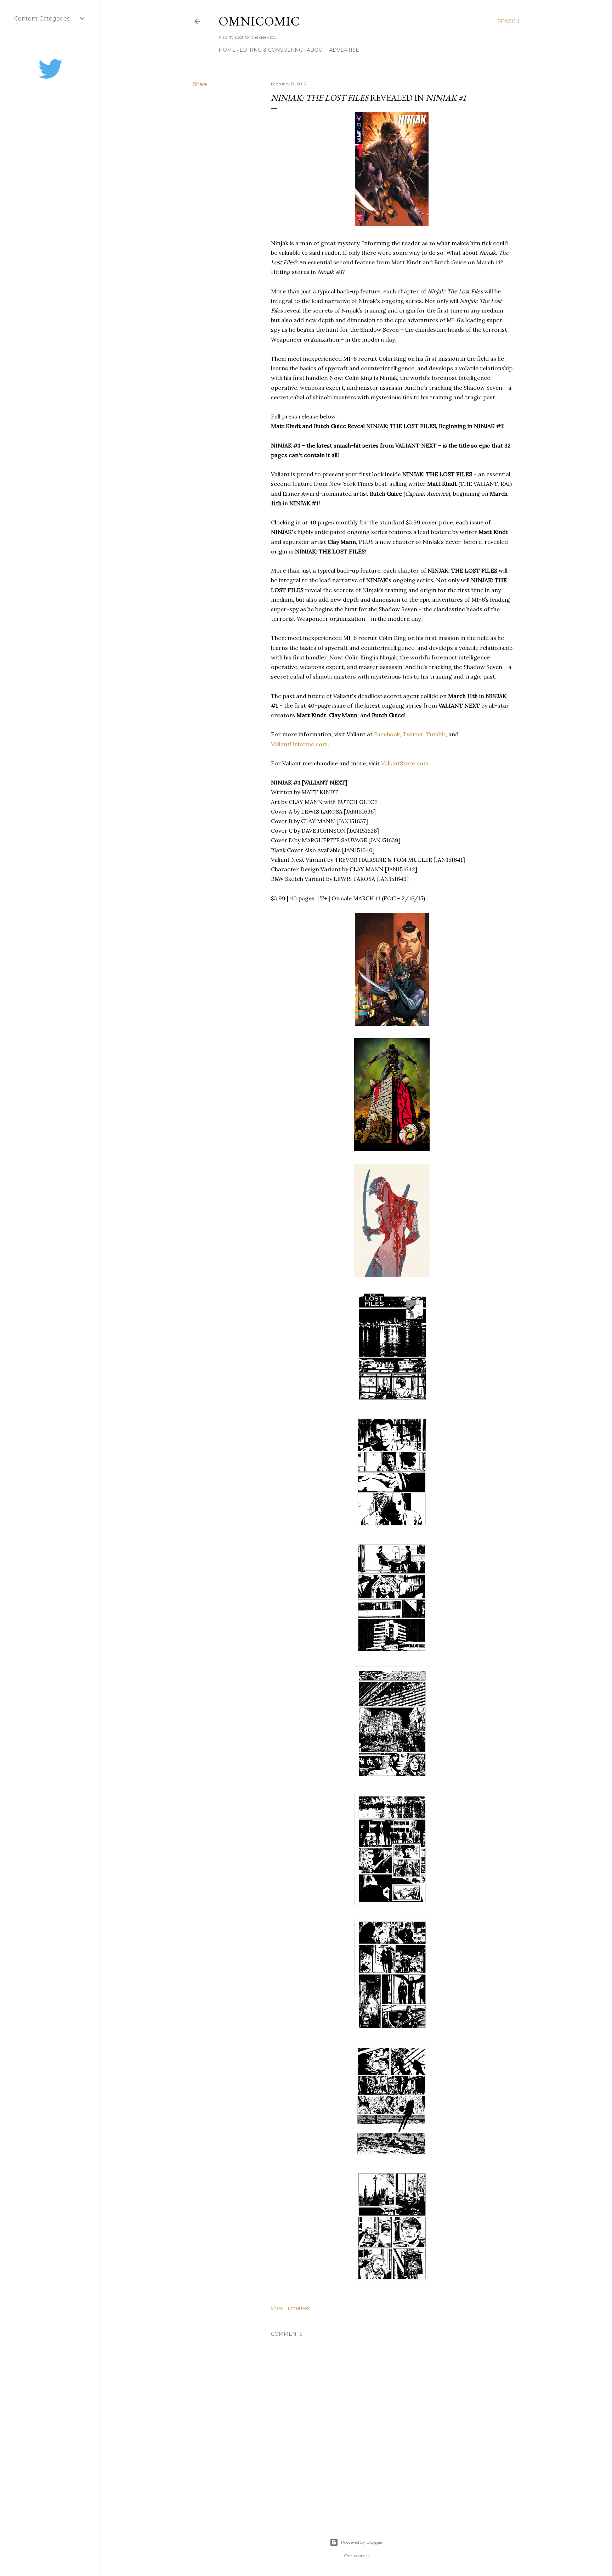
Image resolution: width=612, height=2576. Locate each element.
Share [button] (200, 84)
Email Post (299, 2308)
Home (227, 50)
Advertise (344, 50)
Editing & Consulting (271, 50)
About (316, 50)
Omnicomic (259, 21)
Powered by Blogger (362, 2542)
